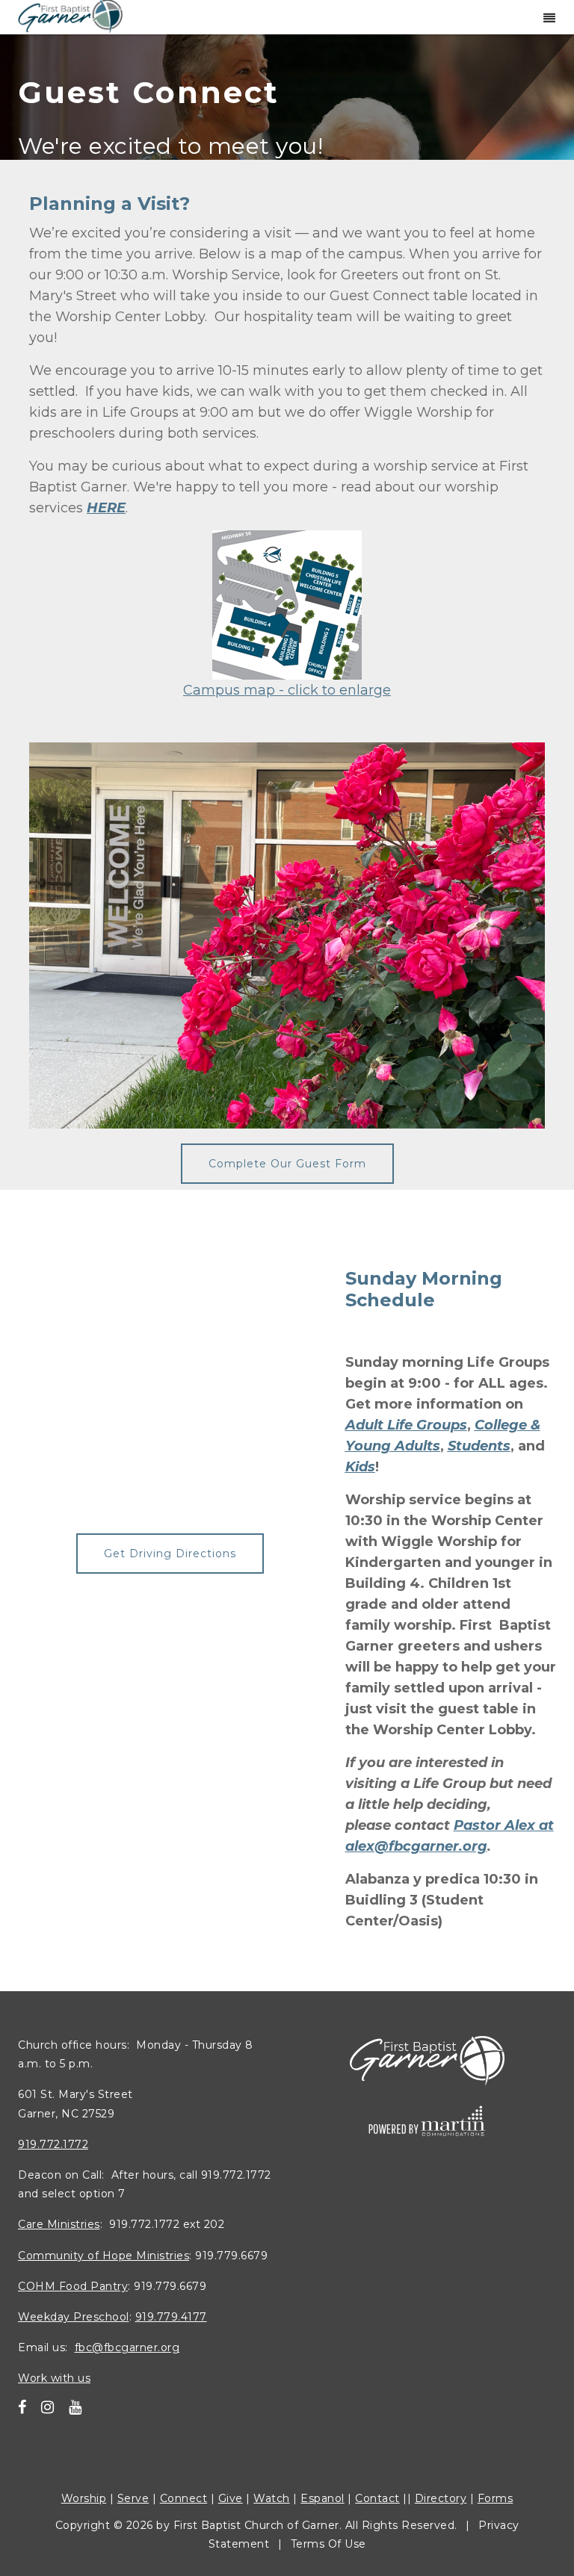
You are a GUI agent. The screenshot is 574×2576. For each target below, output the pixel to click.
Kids (360, 1467)
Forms (496, 2498)
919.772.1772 (53, 2144)
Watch (272, 2498)
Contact (377, 2498)
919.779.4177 (171, 2317)
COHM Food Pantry (73, 2286)
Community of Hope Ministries (104, 2255)
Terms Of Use (328, 2544)
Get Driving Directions (170, 1554)
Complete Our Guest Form (287, 1164)
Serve (133, 2498)
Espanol (323, 2498)
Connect (184, 2498)
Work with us (54, 2378)
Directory (441, 2498)
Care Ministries (59, 2224)
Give (231, 2498)
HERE (106, 508)
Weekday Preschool (74, 2317)
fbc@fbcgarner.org (127, 2347)
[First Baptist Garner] (70, 15)
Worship (84, 2498)
